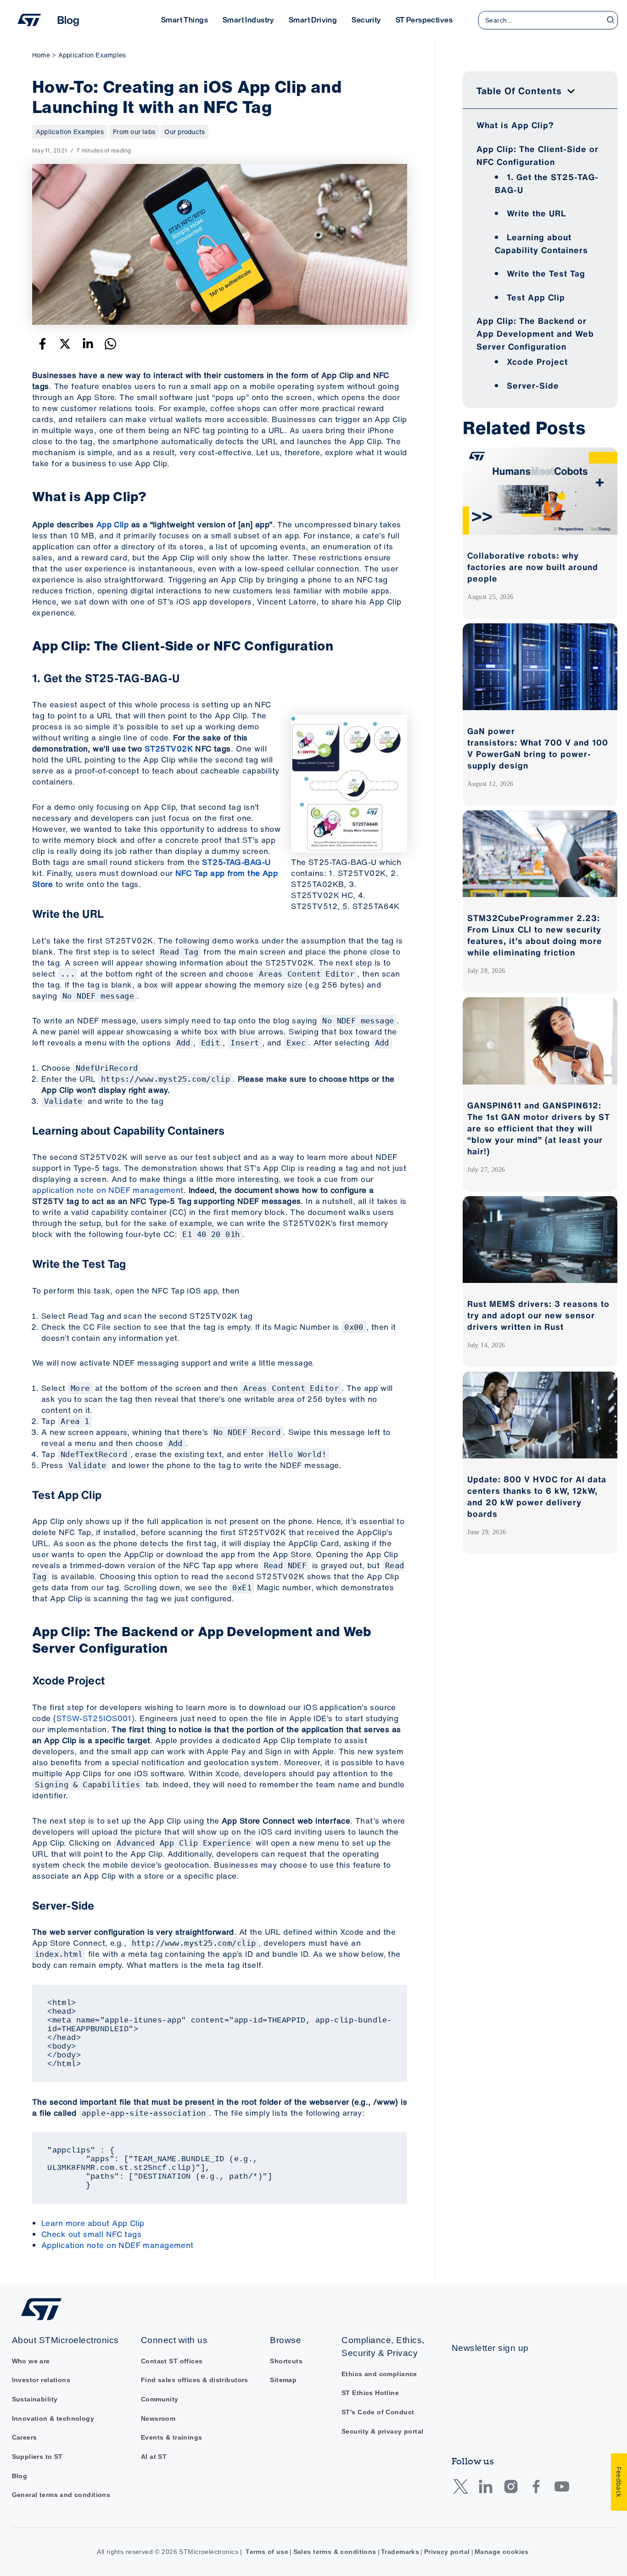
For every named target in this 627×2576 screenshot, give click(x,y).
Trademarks (400, 2552)
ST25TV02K (169, 749)
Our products (185, 132)
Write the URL (536, 213)
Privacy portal (447, 2552)
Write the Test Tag (546, 273)
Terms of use (267, 2552)
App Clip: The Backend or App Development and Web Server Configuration (535, 333)
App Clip (112, 524)
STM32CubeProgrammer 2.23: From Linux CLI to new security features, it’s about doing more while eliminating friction (535, 935)
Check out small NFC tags (91, 2234)
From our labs (134, 132)
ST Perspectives (424, 20)
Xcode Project (537, 362)
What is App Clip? (515, 125)
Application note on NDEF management (118, 2245)
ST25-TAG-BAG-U (236, 862)
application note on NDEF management (108, 1190)
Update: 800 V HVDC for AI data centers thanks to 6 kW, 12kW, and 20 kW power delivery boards (537, 1496)
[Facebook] (42, 344)
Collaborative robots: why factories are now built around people (533, 567)
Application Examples (70, 132)
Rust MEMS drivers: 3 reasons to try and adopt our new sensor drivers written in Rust (538, 1315)
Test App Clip (536, 297)
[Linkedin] (88, 344)
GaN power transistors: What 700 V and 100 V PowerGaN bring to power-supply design (538, 748)
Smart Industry (248, 20)
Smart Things (185, 20)
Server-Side (533, 385)
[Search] (611, 20)
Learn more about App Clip (93, 2223)
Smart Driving (313, 20)
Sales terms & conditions (335, 2552)
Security (366, 20)
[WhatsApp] (110, 344)
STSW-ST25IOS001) (96, 1718)
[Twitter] (65, 344)
